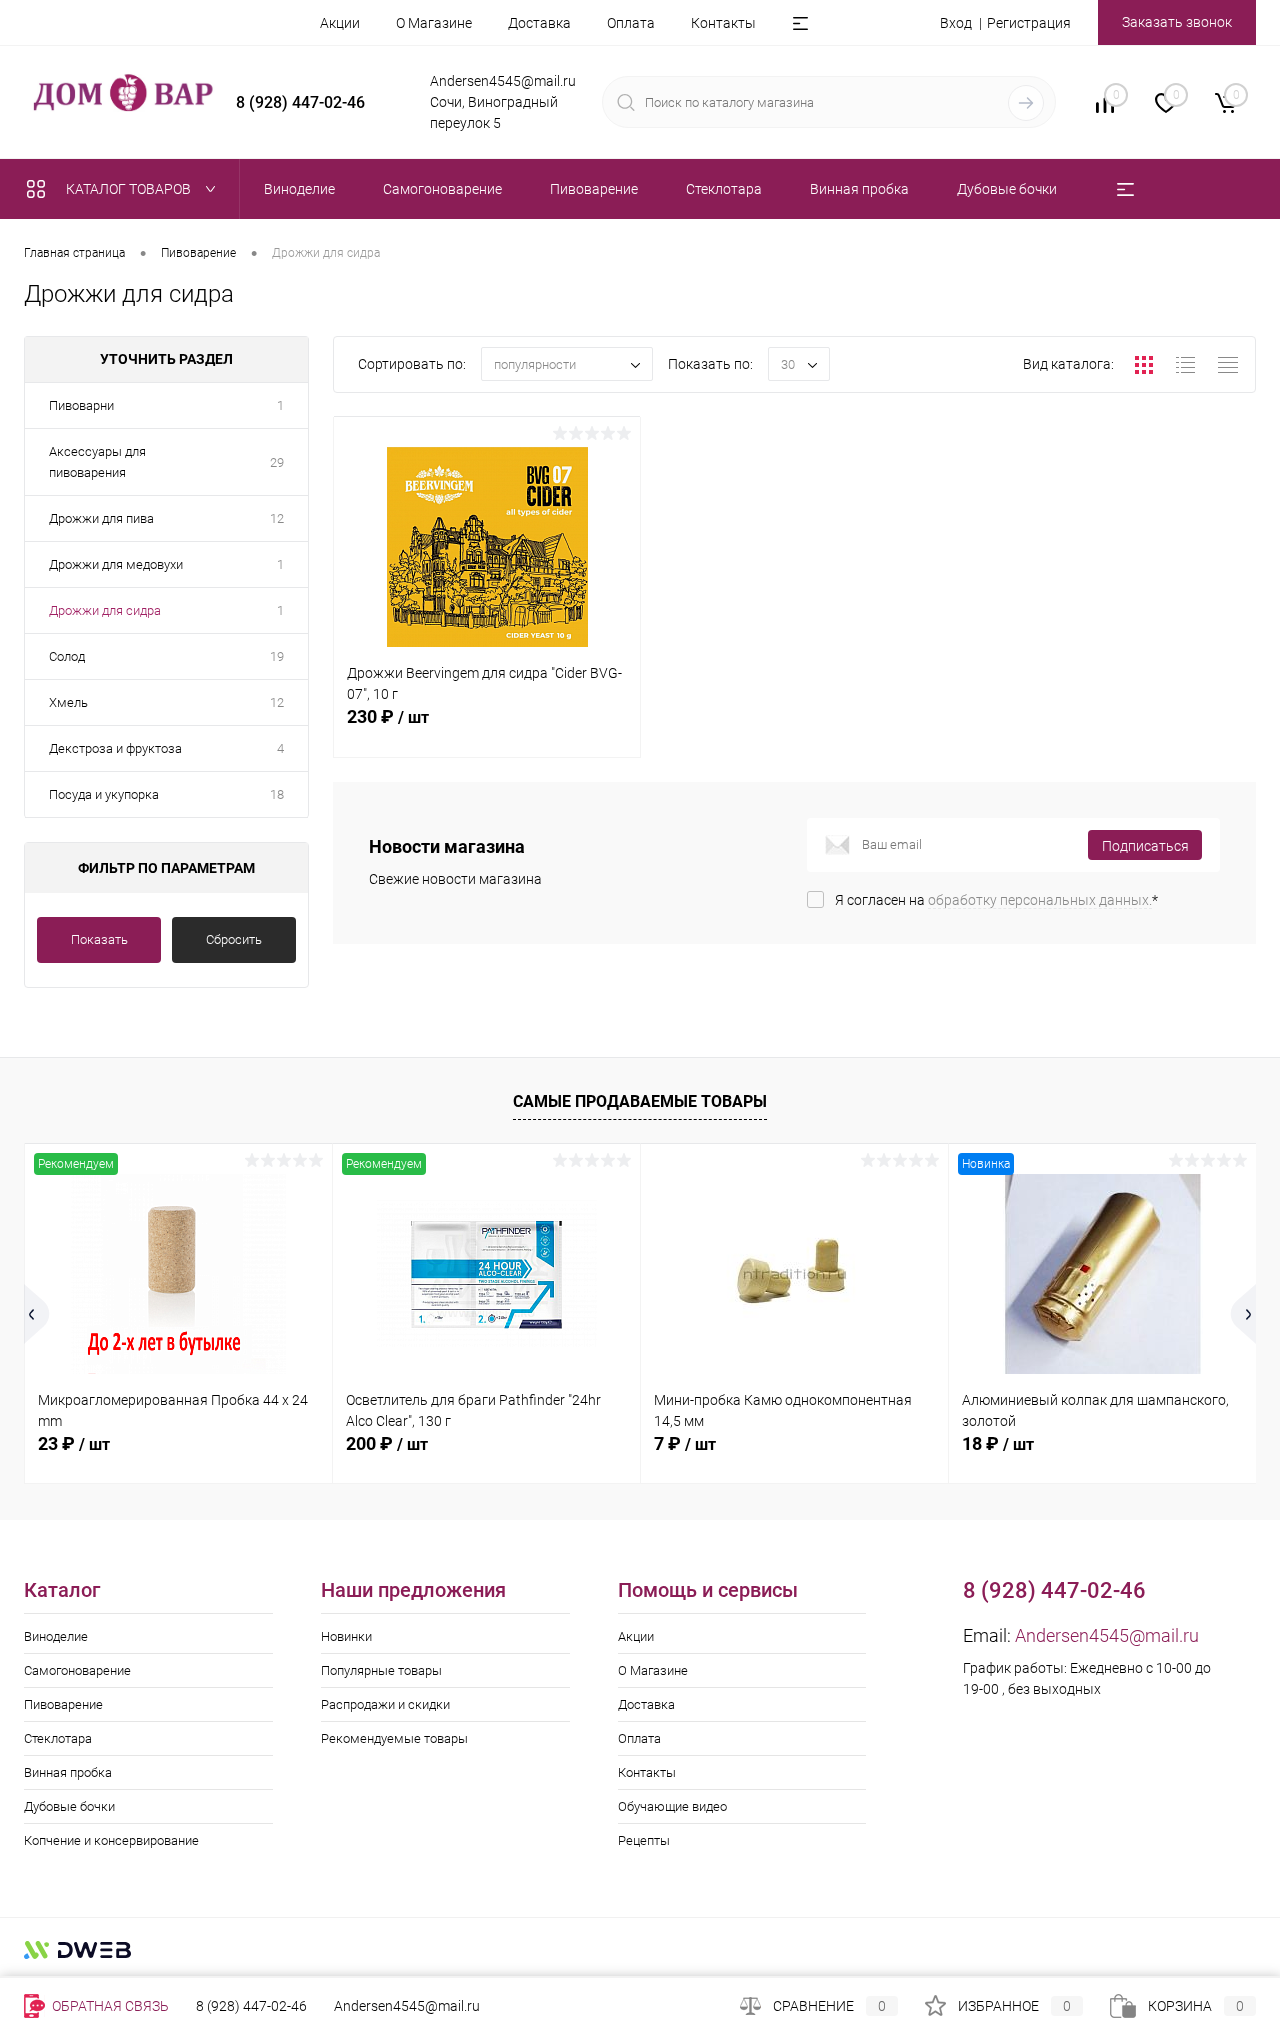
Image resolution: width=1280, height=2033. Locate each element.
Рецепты (644, 1840)
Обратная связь (109, 2006)
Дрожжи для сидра (105, 610)
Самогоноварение (77, 1670)
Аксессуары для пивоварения (97, 462)
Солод (67, 656)
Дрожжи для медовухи (116, 564)
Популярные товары (381, 1670)
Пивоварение (63, 1704)
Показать (99, 939)
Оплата (631, 23)
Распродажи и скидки (385, 1704)
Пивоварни (81, 405)
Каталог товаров (130, 189)
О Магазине (434, 23)
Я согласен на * (996, 900)
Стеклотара (58, 1738)
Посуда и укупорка (104, 794)
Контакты (723, 23)
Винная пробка (68, 1772)
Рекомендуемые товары (394, 1738)
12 (277, 518)
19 (277, 656)
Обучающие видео (672, 1806)
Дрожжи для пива (101, 518)
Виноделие (56, 1636)
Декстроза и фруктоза (115, 748)
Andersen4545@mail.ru (1107, 1635)
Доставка (539, 23)
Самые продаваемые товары (640, 1101)
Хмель (68, 702)
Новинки (346, 1636)
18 (277, 794)
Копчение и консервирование (111, 1840)
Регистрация (1029, 23)
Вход (956, 23)
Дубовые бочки (69, 1806)
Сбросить (234, 939)
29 (277, 462)
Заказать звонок (1177, 22)
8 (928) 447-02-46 (251, 2006)
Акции (340, 23)
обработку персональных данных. (1040, 900)
